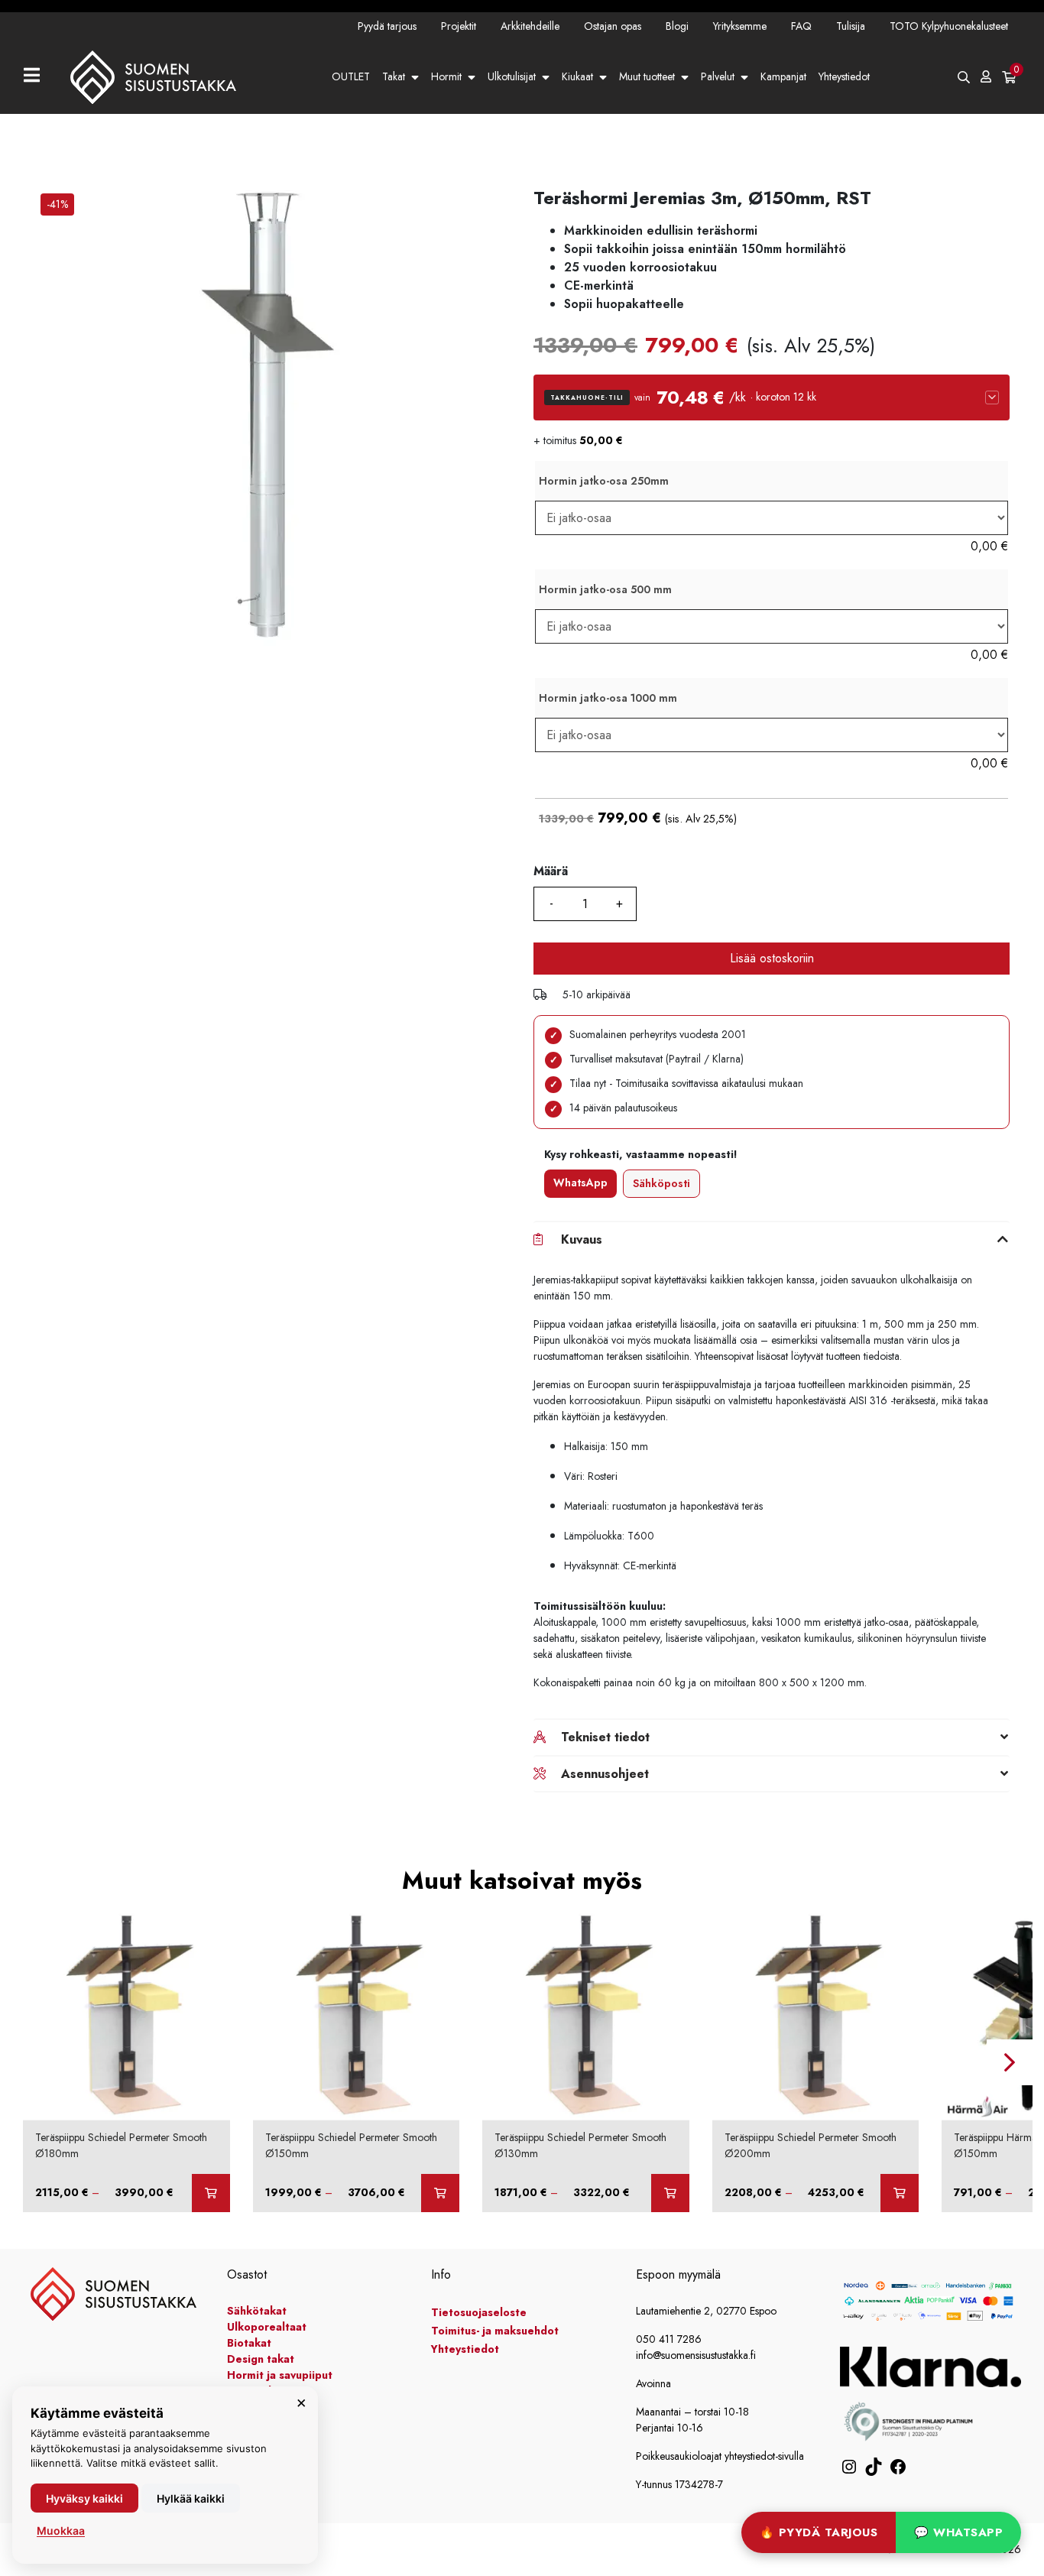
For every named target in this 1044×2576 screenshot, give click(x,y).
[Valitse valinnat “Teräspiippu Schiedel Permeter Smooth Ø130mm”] (670, 2193)
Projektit (459, 26)
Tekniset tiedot (605, 1737)
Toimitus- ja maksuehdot (495, 2331)
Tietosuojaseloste (479, 2312)
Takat (394, 76)
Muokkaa (61, 2531)
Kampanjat (783, 76)
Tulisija (851, 26)
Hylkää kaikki (191, 2498)
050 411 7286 (669, 2339)
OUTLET (351, 76)
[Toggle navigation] (38, 77)
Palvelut (718, 76)
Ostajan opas (613, 26)
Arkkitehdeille (530, 26)
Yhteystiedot (844, 76)
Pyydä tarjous (387, 26)
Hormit (446, 76)
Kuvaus (582, 1239)
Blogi (677, 26)
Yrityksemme (740, 26)
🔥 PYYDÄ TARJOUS (819, 2532)
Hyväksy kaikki (84, 2498)
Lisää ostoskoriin (772, 958)
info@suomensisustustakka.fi (696, 2355)
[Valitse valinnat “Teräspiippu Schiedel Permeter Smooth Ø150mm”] (440, 2193)
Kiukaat (577, 76)
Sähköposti (661, 1183)
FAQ (801, 26)
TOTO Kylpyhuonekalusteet (949, 26)
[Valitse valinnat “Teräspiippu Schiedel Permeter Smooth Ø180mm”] (211, 2193)
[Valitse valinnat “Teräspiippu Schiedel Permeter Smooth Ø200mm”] (900, 2193)
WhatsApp (580, 1183)
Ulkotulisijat (512, 76)
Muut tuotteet (647, 76)
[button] (772, 397)
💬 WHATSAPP (958, 2532)
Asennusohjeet (605, 1774)
